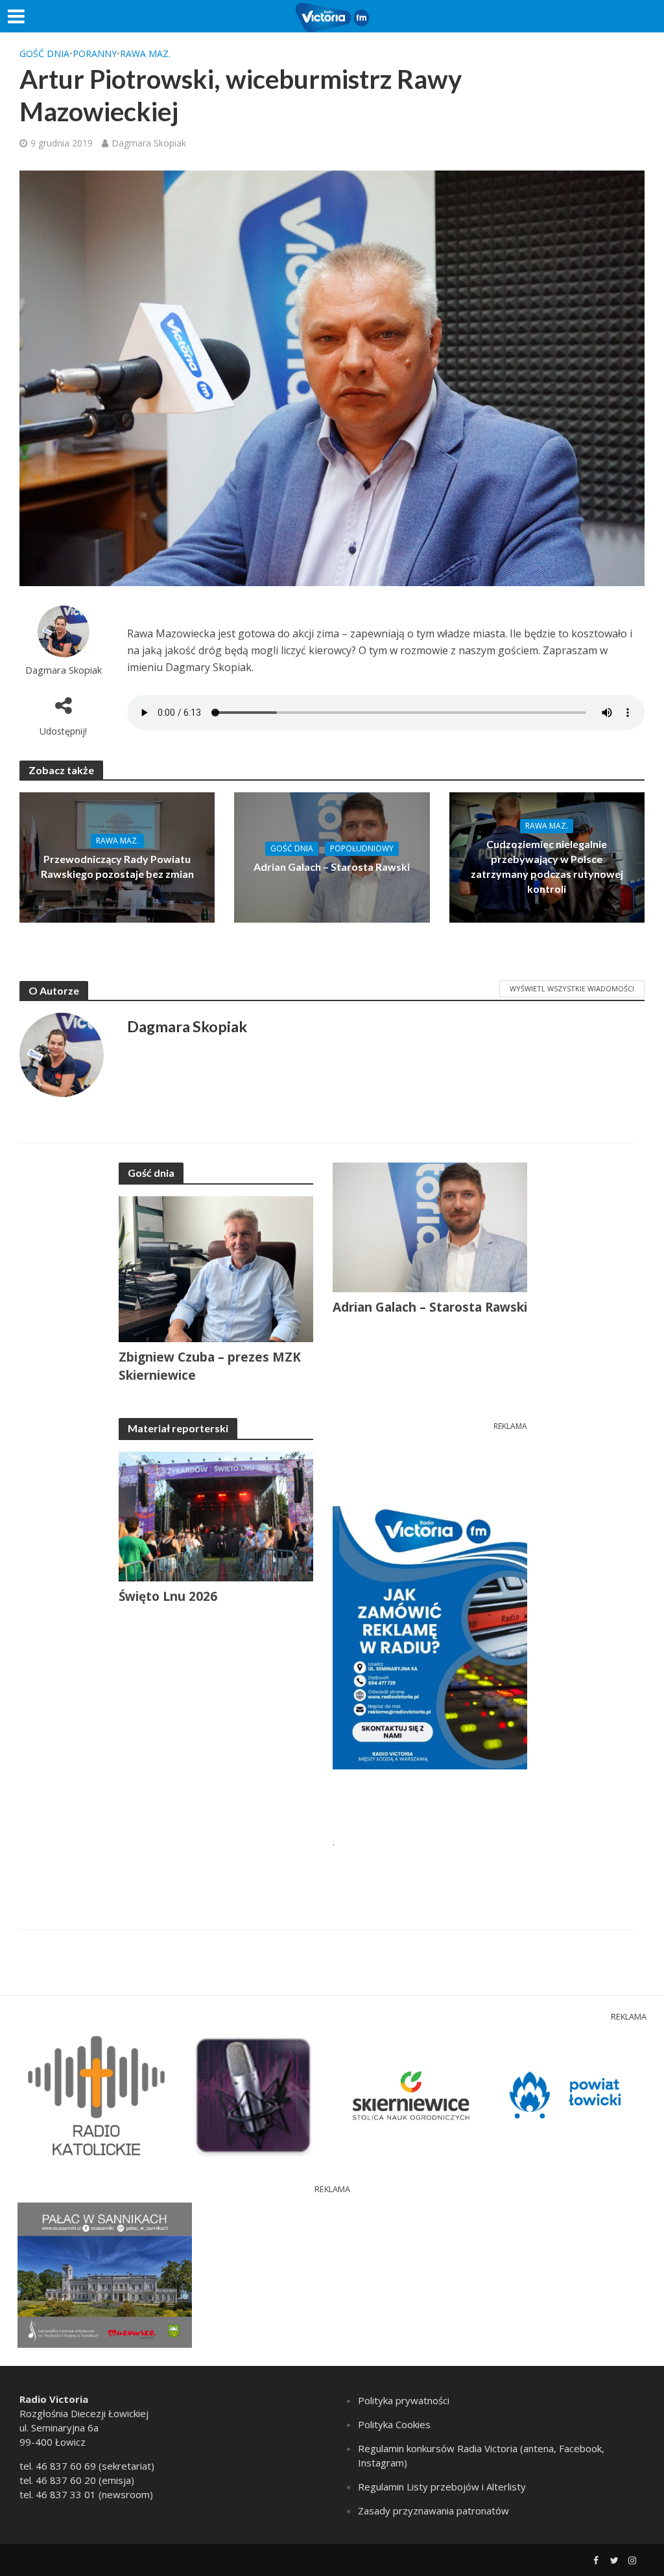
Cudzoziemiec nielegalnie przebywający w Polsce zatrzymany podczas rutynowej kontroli (547, 866)
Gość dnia (44, 53)
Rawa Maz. (145, 53)
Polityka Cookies (394, 2424)
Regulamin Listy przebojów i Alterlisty (442, 2487)
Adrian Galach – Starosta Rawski (332, 867)
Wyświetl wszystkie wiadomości (572, 988)
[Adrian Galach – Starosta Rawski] (332, 857)
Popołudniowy (362, 848)
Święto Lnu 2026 (168, 1596)
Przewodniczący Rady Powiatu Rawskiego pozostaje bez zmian (117, 866)
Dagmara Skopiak (149, 143)
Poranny (95, 53)
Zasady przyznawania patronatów (433, 2511)
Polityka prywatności (404, 2400)
